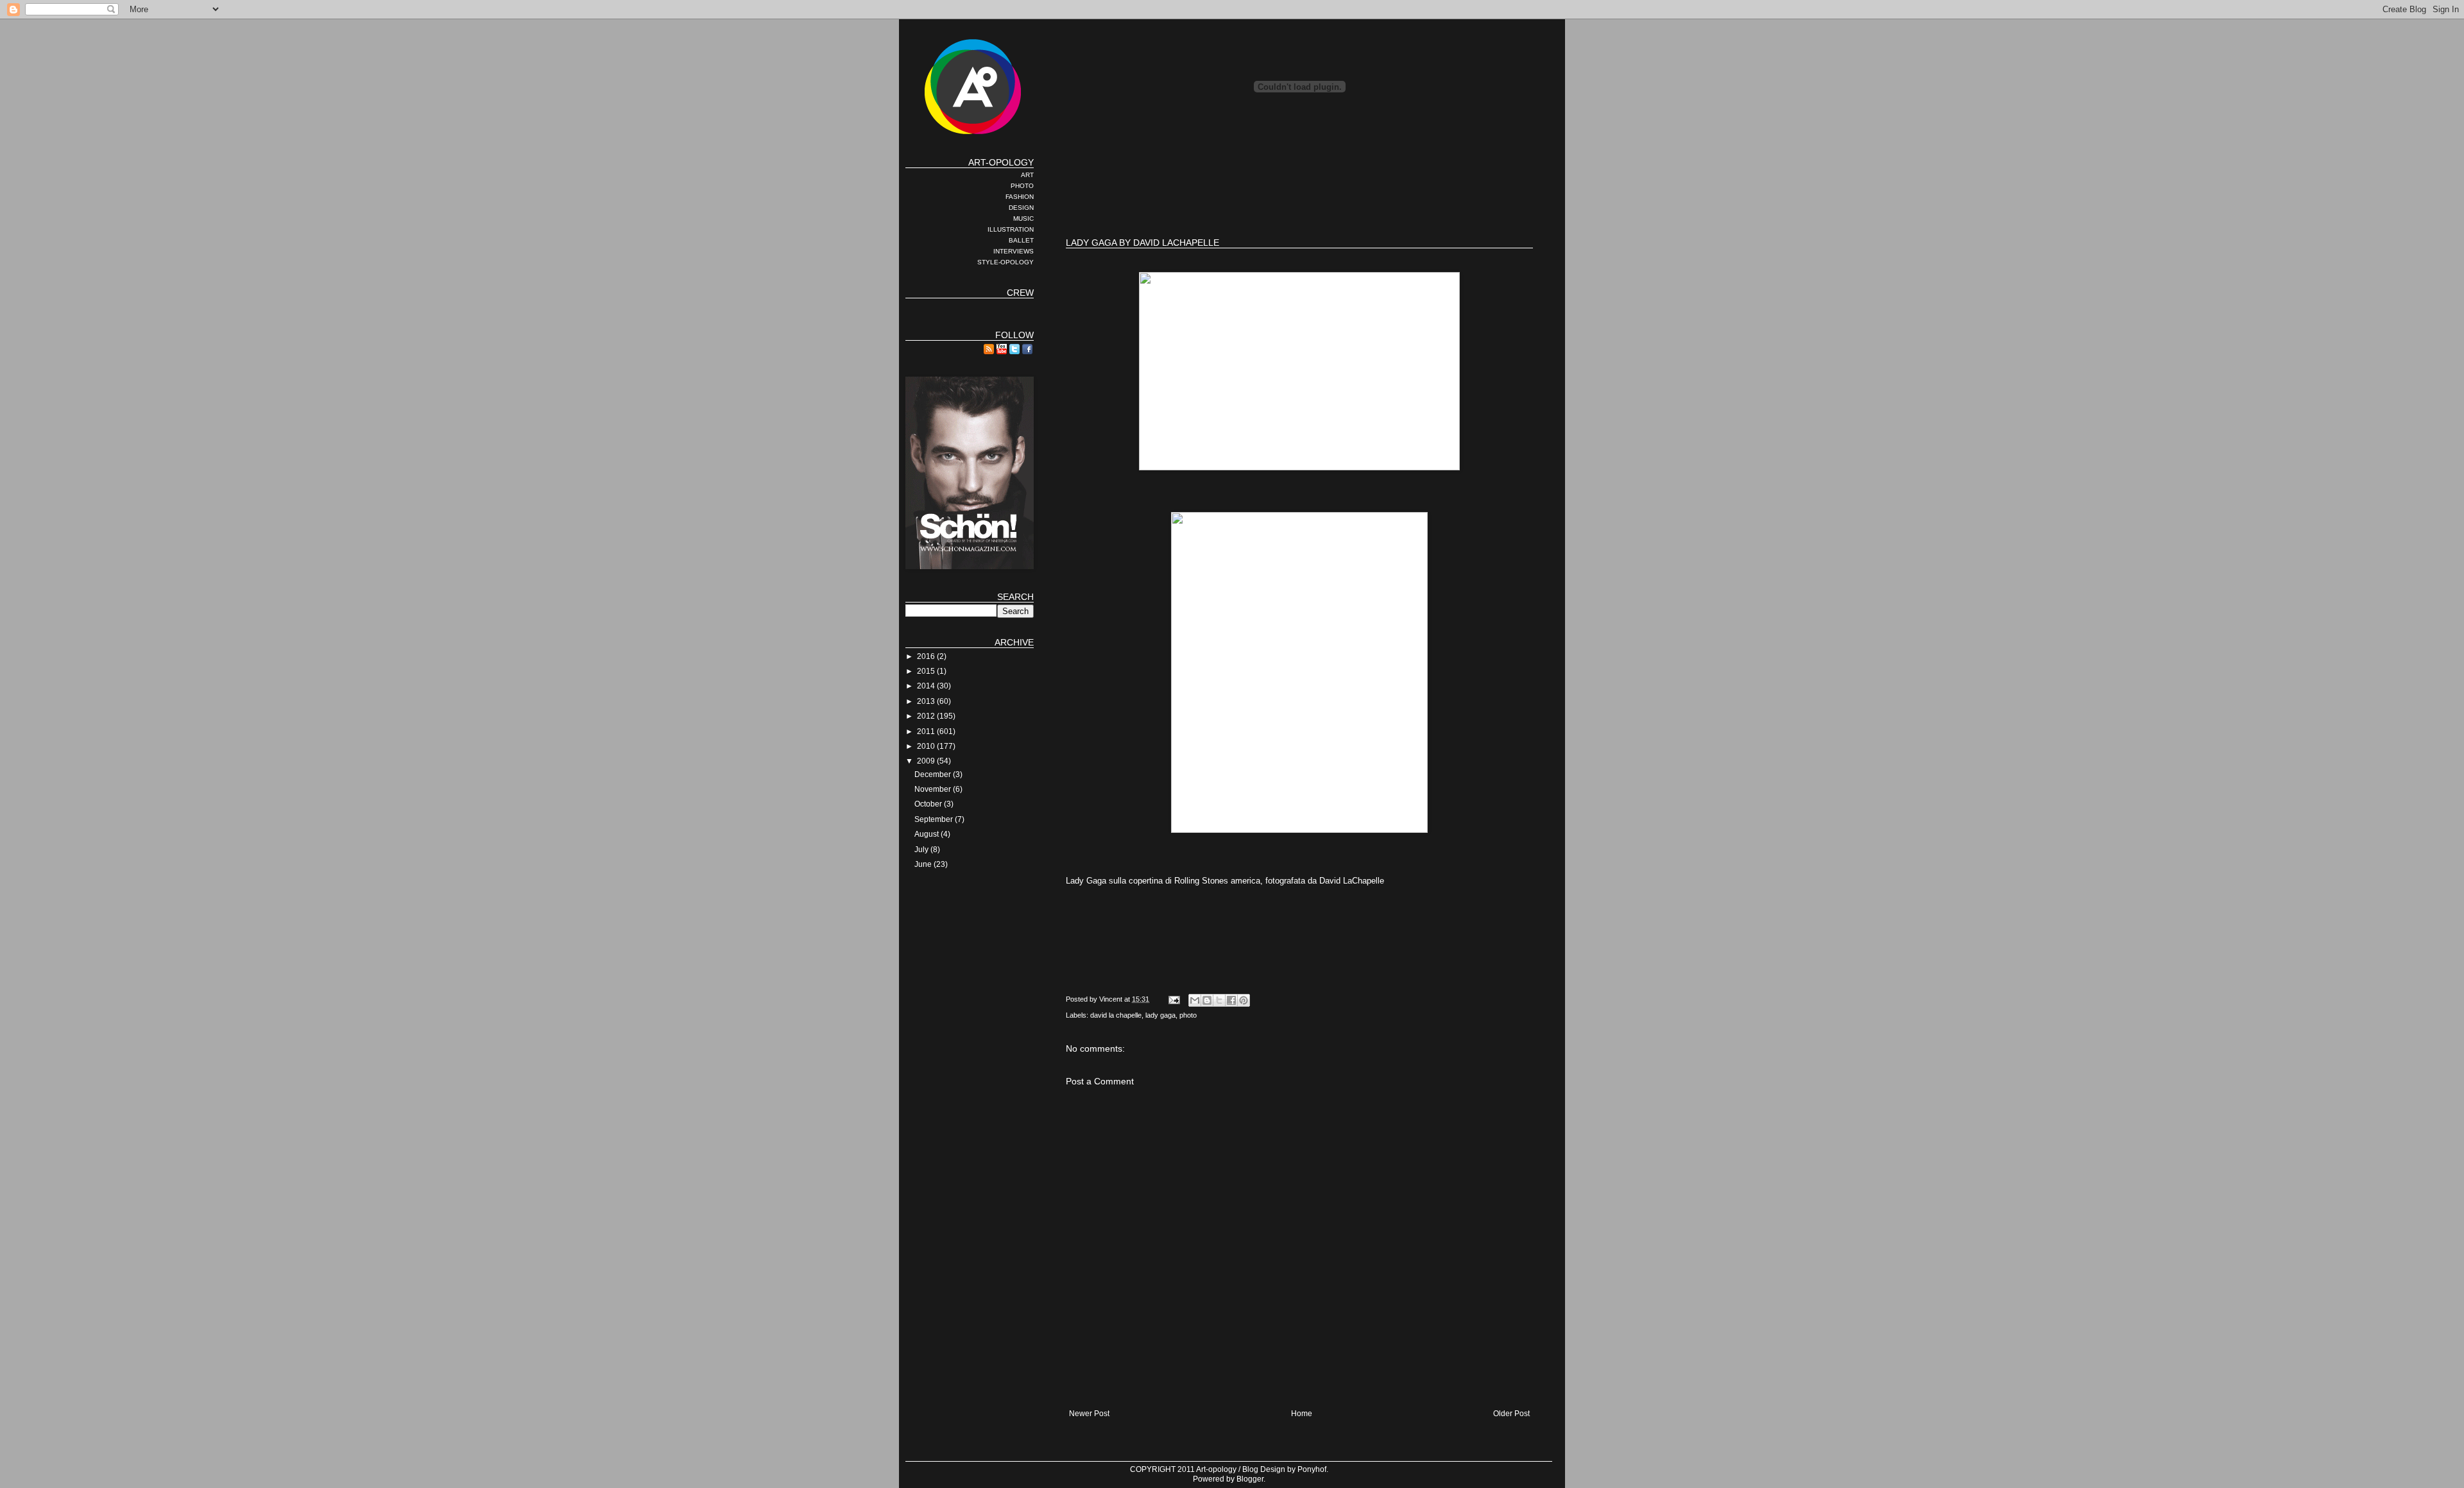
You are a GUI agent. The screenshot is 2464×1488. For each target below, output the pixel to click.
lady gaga (1160, 1015)
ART (1027, 175)
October (929, 804)
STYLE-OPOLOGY (1005, 262)
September (935, 819)
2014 (927, 686)
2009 (927, 761)
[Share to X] (1219, 1000)
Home (1302, 1414)
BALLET (1021, 240)
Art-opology (1216, 1469)
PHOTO (1022, 186)
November (934, 789)
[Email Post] (1174, 999)
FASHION (1020, 197)
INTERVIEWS (1014, 251)
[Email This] (1195, 1000)
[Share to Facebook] (1231, 1000)
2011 (927, 731)
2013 (927, 701)
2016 (927, 656)
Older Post (1511, 1414)
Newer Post (1089, 1414)
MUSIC (1023, 218)
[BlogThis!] (1207, 1000)
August (928, 834)
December (934, 774)
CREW (1020, 293)
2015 (927, 671)
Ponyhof (1312, 1469)
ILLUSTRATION (1011, 229)
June (924, 864)
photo (1188, 1015)
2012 (927, 716)
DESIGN (1021, 208)
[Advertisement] (1299, 186)
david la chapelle (1116, 1015)
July (922, 850)
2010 (927, 746)
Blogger (1250, 1479)
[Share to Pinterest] (1244, 1000)
